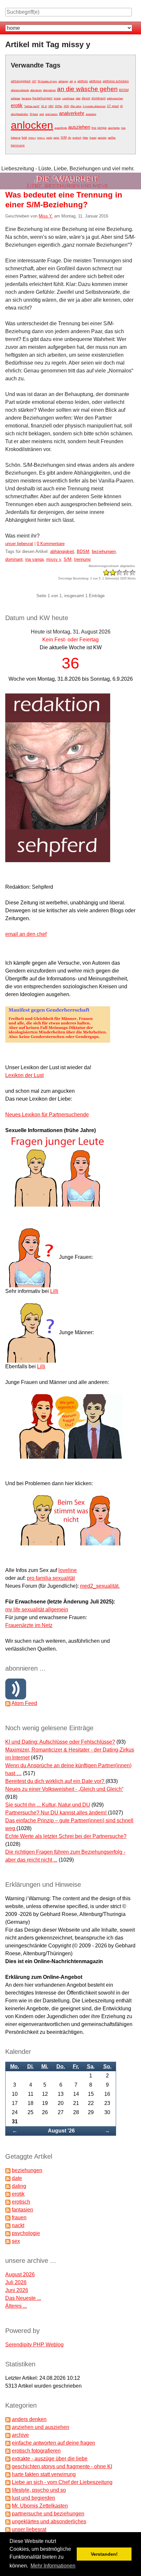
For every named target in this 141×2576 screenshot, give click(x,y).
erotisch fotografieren (36, 2451)
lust (24, 137)
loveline (68, 1570)
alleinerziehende (20, 90)
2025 (66, 106)
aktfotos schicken (116, 81)
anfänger (16, 98)
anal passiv (51, 114)
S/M (64, 137)
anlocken (32, 125)
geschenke (114, 128)
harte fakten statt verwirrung (44, 2474)
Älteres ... (16, 2306)
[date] (8, 2178)
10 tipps (34, 114)
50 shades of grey (47, 81)
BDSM (124, 90)
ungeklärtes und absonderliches (49, 2521)
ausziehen (79, 127)
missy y (54, 559)
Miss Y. (46, 216)
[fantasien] (8, 2210)
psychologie (26, 2233)
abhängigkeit (21, 81)
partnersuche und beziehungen (48, 2514)
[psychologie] (8, 2233)
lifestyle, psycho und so (39, 2490)
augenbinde (61, 128)
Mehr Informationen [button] (53, 2566)
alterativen (36, 90)
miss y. (41, 138)
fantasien (22, 2210)
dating (19, 2186)
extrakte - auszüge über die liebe (50, 2459)
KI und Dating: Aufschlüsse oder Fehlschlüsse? (60, 1742)
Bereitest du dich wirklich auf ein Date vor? (55, 1781)
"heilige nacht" (32, 106)
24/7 (34, 81)
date (78, 98)
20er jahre (76, 106)
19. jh (44, 106)
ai (75, 81)
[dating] (8, 2186)
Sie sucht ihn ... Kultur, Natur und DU (48, 1805)
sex (16, 2241)
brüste (57, 98)
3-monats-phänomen (94, 106)
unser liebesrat (19, 544)
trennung (18, 145)
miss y (32, 138)
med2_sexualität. (100, 1586)
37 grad (113, 106)
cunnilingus (68, 98)
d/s (70, 138)
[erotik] (8, 2194)
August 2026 (20, 2274)
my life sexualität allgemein (37, 1610)
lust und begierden (33, 2498)
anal (42, 114)
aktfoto (83, 81)
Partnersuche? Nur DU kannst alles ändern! (57, 1813)
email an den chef (26, 934)
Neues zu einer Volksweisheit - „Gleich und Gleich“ (64, 1789)
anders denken (29, 2419)
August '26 (61, 2131)
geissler (102, 138)
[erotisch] (8, 2202)
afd (71, 81)
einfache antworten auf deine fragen (53, 2443)
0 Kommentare (51, 544)
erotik (17, 105)
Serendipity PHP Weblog (34, 2345)
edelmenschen (115, 98)
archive (20, 2435)
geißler (112, 138)
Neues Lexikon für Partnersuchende (47, 1115)
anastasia (91, 114)
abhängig (63, 81)
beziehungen (42, 98)
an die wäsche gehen (87, 89)
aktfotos (95, 81)
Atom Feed (24, 1703)
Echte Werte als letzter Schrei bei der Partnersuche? (66, 1836)
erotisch (77, 138)
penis (56, 138)
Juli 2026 (16, 2282)
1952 (51, 106)
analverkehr (72, 113)
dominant (99, 98)
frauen (93, 138)
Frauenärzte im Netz (29, 1625)
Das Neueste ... (23, 2298)
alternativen (49, 90)
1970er (59, 106)
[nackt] (8, 2225)
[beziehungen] (8, 2170)
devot (86, 98)
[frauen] (8, 2217)
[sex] (8, 2241)
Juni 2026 (17, 2290)
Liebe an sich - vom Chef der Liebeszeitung (62, 2482)
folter (85, 138)
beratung (26, 98)
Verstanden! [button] (104, 2554)
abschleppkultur (20, 114)
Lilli (54, 1291)
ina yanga (99, 128)
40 (121, 106)
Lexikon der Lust (24, 1075)
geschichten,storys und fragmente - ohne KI (62, 2466)
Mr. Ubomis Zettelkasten (40, 2506)
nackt (49, 138)
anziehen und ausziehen (40, 2427)
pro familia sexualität (51, 1578)
